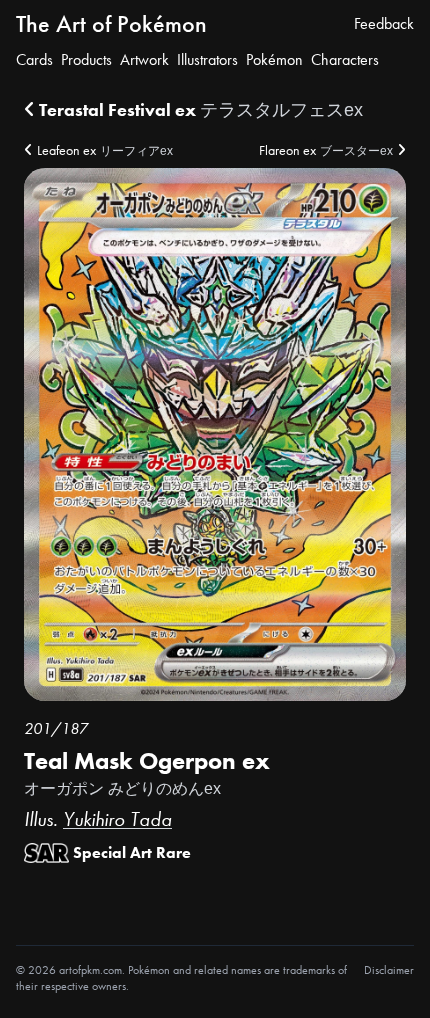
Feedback (384, 23)
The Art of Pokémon (111, 23)
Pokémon (274, 59)
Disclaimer (389, 970)
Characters (345, 59)
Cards (34, 59)
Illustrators (207, 59)
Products (86, 59)
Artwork (144, 59)
